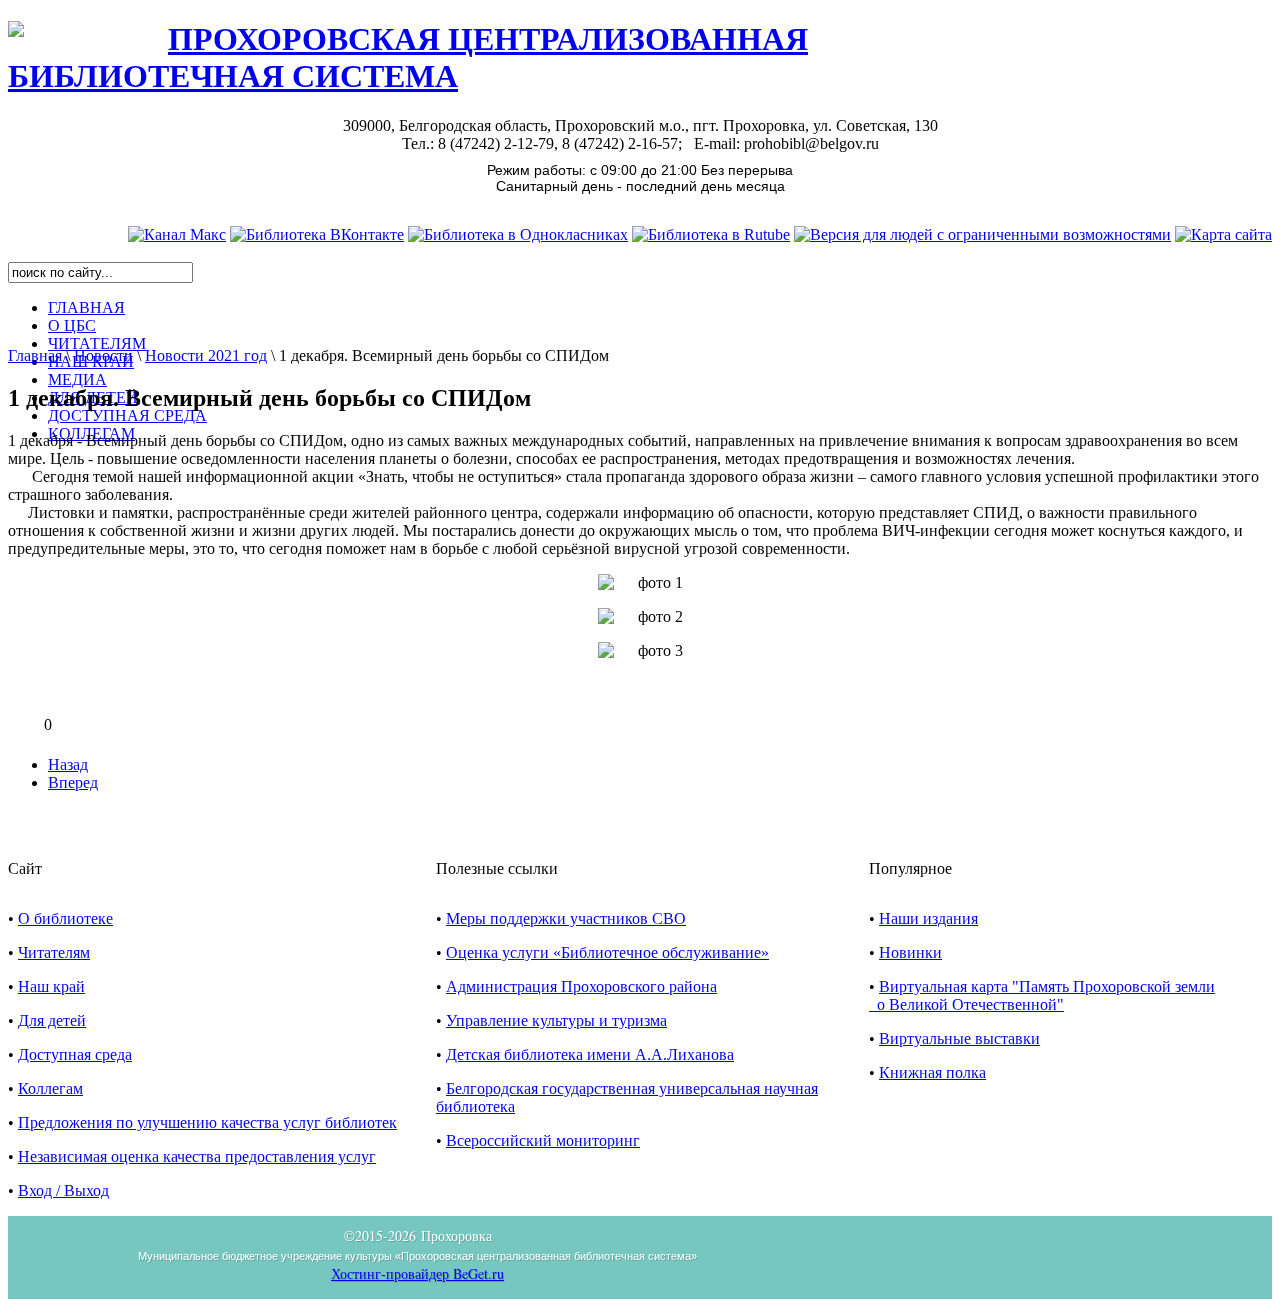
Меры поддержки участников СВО (566, 918)
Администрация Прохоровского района (581, 986)
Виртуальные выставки (959, 1038)
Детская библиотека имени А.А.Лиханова (590, 1054)
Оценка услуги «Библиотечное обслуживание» (607, 952)
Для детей (52, 1020)
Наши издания (928, 918)
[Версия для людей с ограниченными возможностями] (982, 234)
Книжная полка (932, 1072)
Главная (35, 355)
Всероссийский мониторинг (543, 1140)
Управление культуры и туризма (556, 1020)
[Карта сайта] (1223, 234)
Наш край (51, 986)
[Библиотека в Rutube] (711, 234)
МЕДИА (77, 379)
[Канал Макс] (177, 234)
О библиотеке (65, 918)
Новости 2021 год (206, 355)
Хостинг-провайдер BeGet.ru (417, 1273)
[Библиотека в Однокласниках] (518, 234)
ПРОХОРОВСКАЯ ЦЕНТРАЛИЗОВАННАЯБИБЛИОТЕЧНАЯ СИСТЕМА (408, 57)
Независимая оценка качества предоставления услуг (197, 1156)
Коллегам (50, 1088)
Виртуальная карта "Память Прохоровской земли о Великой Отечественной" (1042, 995)
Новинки (910, 952)
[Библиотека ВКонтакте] (317, 234)
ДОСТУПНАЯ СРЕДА (127, 415)
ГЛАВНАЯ (86, 307)
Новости (103, 355)
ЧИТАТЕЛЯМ (97, 343)
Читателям (54, 952)
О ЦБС (72, 325)
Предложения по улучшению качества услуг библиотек (207, 1122)
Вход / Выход (63, 1190)
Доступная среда (75, 1054)
